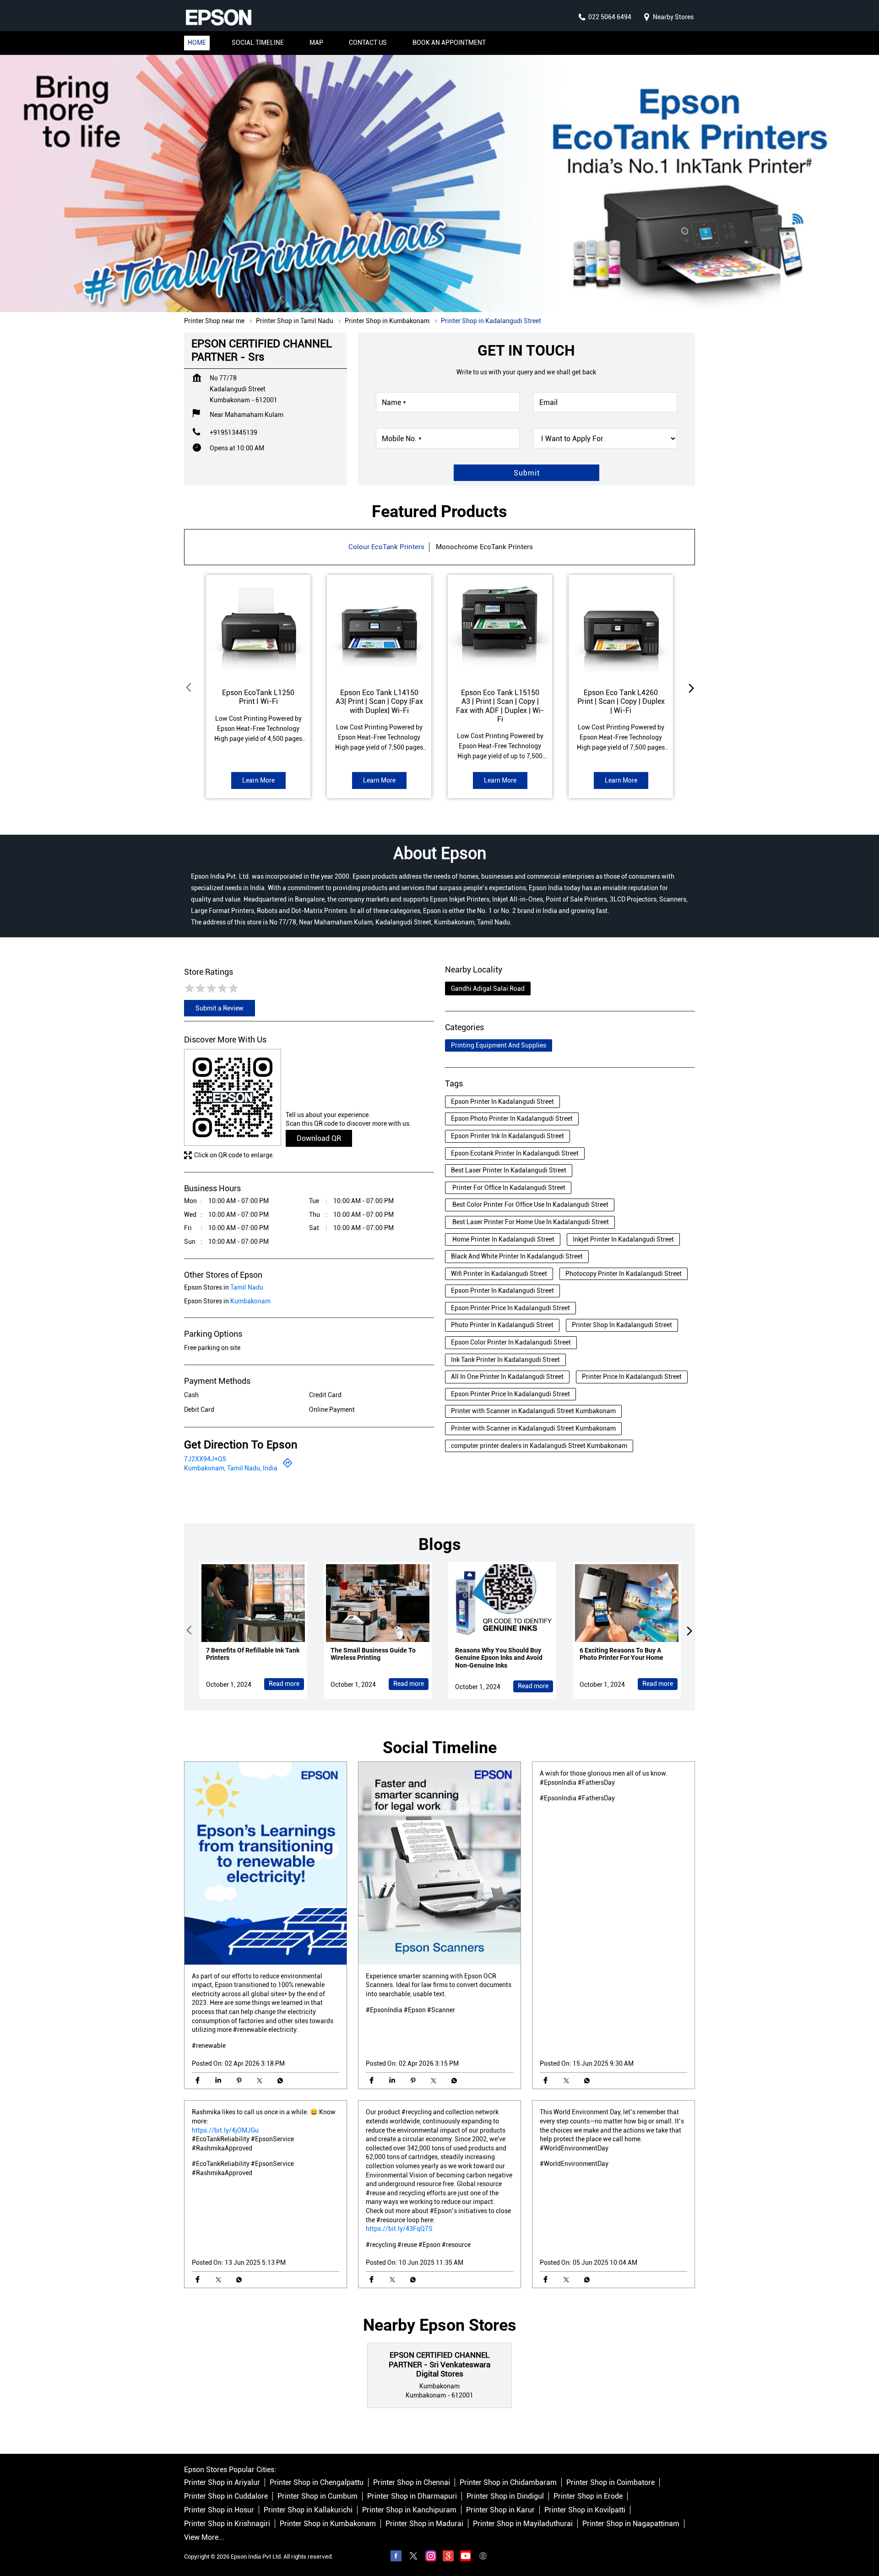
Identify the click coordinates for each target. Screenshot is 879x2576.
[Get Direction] (288, 1466)
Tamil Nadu (247, 1287)
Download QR (319, 1138)
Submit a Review (220, 1009)
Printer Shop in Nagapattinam (631, 2524)
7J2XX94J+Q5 (205, 1459)
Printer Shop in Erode (588, 2496)
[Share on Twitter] (259, 2081)
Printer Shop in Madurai (424, 2524)
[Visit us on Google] (448, 2557)
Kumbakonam (250, 1301)
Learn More (258, 780)
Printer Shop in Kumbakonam (328, 2524)
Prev (190, 688)
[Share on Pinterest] (239, 2081)
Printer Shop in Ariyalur (222, 2482)
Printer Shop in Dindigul (505, 2496)
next (689, 688)
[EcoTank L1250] (258, 627)
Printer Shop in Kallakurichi (308, 2510)
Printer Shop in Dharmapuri (412, 2496)
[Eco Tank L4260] (621, 627)
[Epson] (218, 17)
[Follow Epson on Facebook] (396, 2557)
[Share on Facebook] (198, 2081)
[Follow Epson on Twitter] (413, 2557)
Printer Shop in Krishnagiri (227, 2524)
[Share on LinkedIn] (218, 2081)
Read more (284, 1684)
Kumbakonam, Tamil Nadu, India (231, 1468)
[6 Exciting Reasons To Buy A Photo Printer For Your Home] (627, 1603)
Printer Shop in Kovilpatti (585, 2510)
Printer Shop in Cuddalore (226, 2496)
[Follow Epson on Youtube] (466, 2557)
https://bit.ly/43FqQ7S (399, 2229)
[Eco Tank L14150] (379, 627)
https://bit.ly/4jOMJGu (225, 2130)
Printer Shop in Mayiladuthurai (523, 2524)
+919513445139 (233, 432)
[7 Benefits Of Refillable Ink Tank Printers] (253, 1603)
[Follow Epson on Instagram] (431, 2557)
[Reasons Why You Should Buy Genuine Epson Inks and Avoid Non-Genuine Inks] (502, 1603)
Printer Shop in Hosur (219, 2510)
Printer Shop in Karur (500, 2510)
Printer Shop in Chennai (412, 2482)
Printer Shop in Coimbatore (610, 2482)
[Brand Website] (483, 2557)
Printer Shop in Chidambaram (508, 2482)
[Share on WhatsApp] (280, 2081)
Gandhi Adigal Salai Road (488, 988)
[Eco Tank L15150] (500, 627)
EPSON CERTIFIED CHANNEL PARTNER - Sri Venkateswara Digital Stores (439, 2365)
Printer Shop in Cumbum (317, 2496)
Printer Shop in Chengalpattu (317, 2482)
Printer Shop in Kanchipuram (409, 2510)
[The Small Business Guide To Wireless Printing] (378, 1603)
